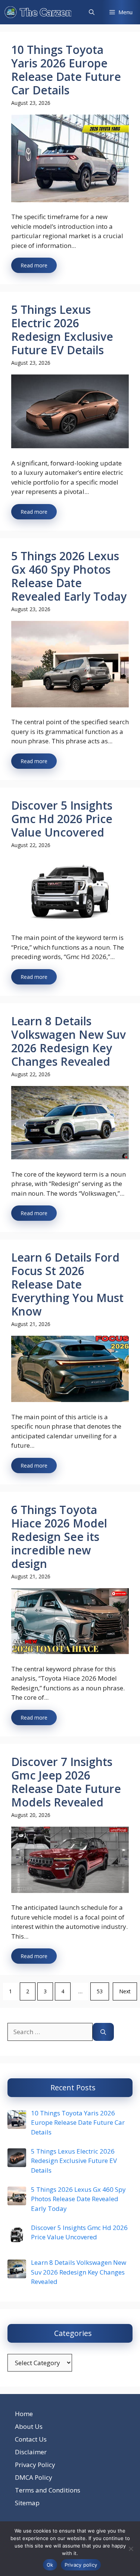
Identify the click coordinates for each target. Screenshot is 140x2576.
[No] (131, 2549)
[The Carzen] (38, 12)
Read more (34, 265)
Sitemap (27, 2503)
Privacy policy (81, 2565)
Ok (50, 2565)
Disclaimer (31, 2452)
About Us (29, 2426)
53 (100, 1991)
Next (125, 1991)
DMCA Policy (34, 2477)
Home (24, 2414)
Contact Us (31, 2439)
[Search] (103, 2032)
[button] (92, 12)
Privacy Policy (35, 2465)
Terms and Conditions (48, 2490)
